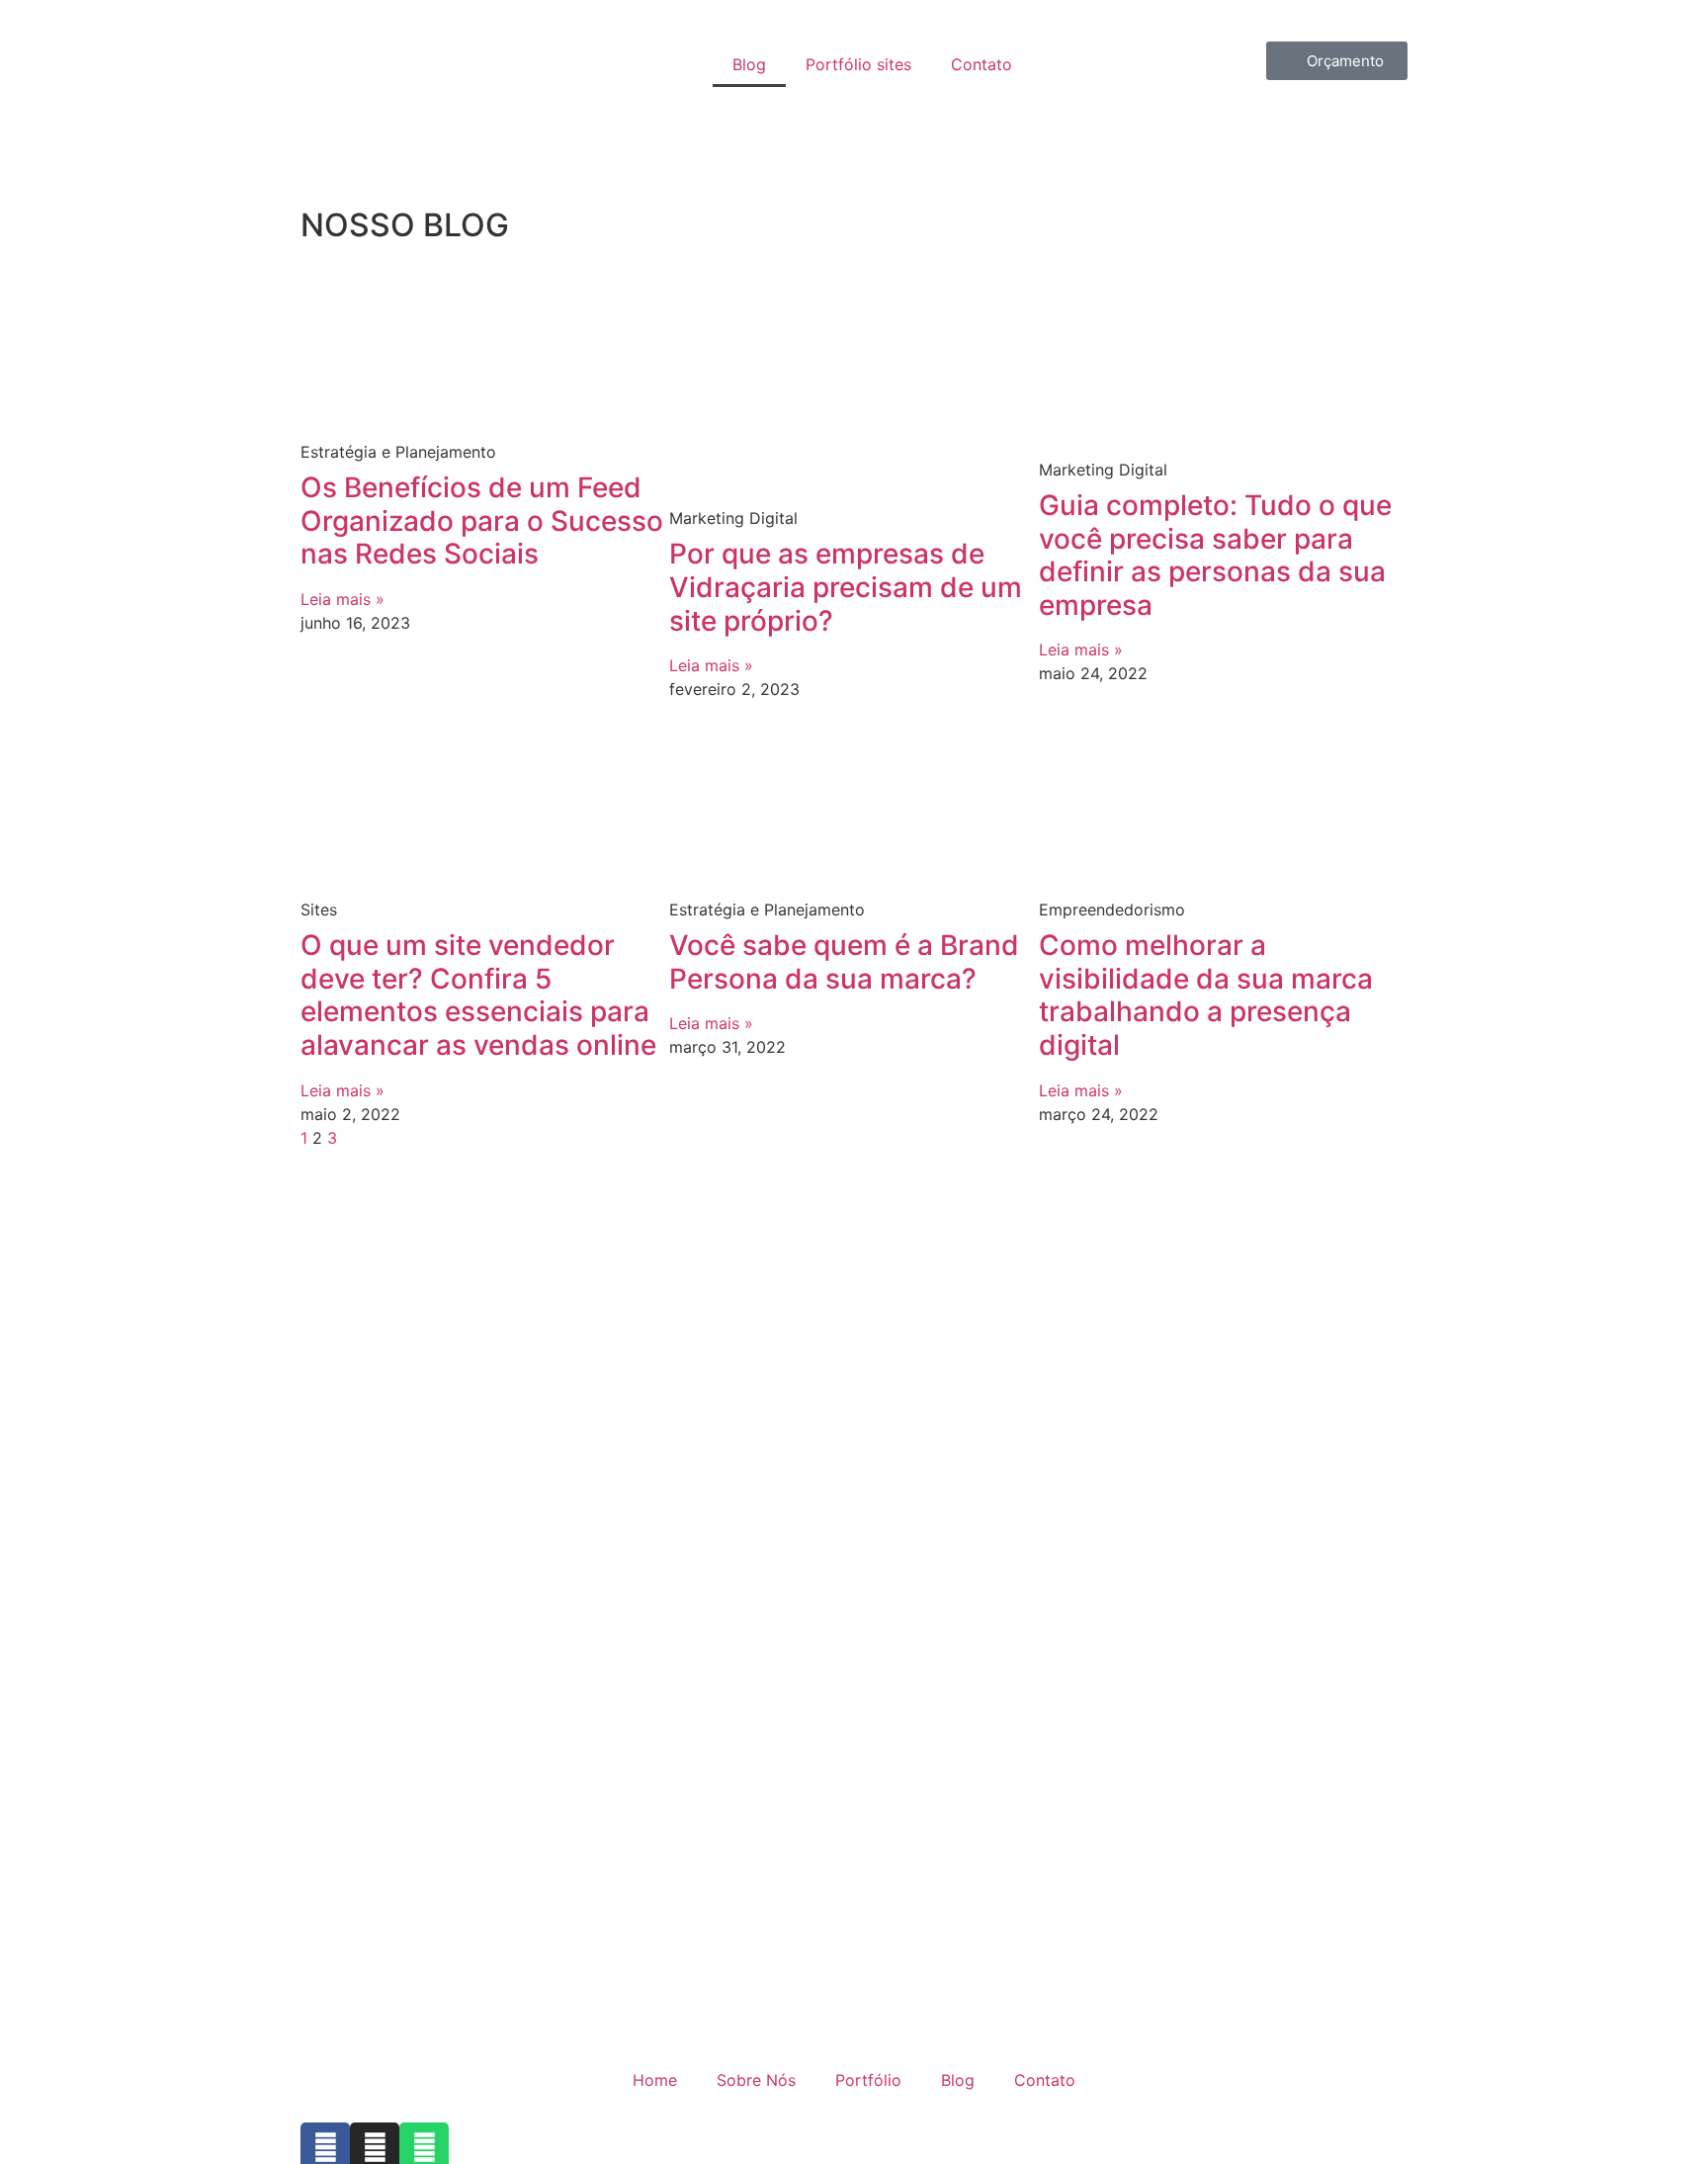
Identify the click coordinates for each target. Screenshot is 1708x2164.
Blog (749, 64)
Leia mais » (342, 599)
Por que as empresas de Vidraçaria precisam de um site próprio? (846, 587)
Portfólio (868, 2080)
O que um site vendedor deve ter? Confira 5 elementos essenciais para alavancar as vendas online (478, 995)
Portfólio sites (858, 64)
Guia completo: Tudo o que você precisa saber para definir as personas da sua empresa (1215, 555)
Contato (982, 64)
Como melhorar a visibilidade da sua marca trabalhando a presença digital (1206, 995)
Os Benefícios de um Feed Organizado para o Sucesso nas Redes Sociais (482, 520)
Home (655, 2080)
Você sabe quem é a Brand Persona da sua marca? (844, 962)
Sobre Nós (756, 2080)
